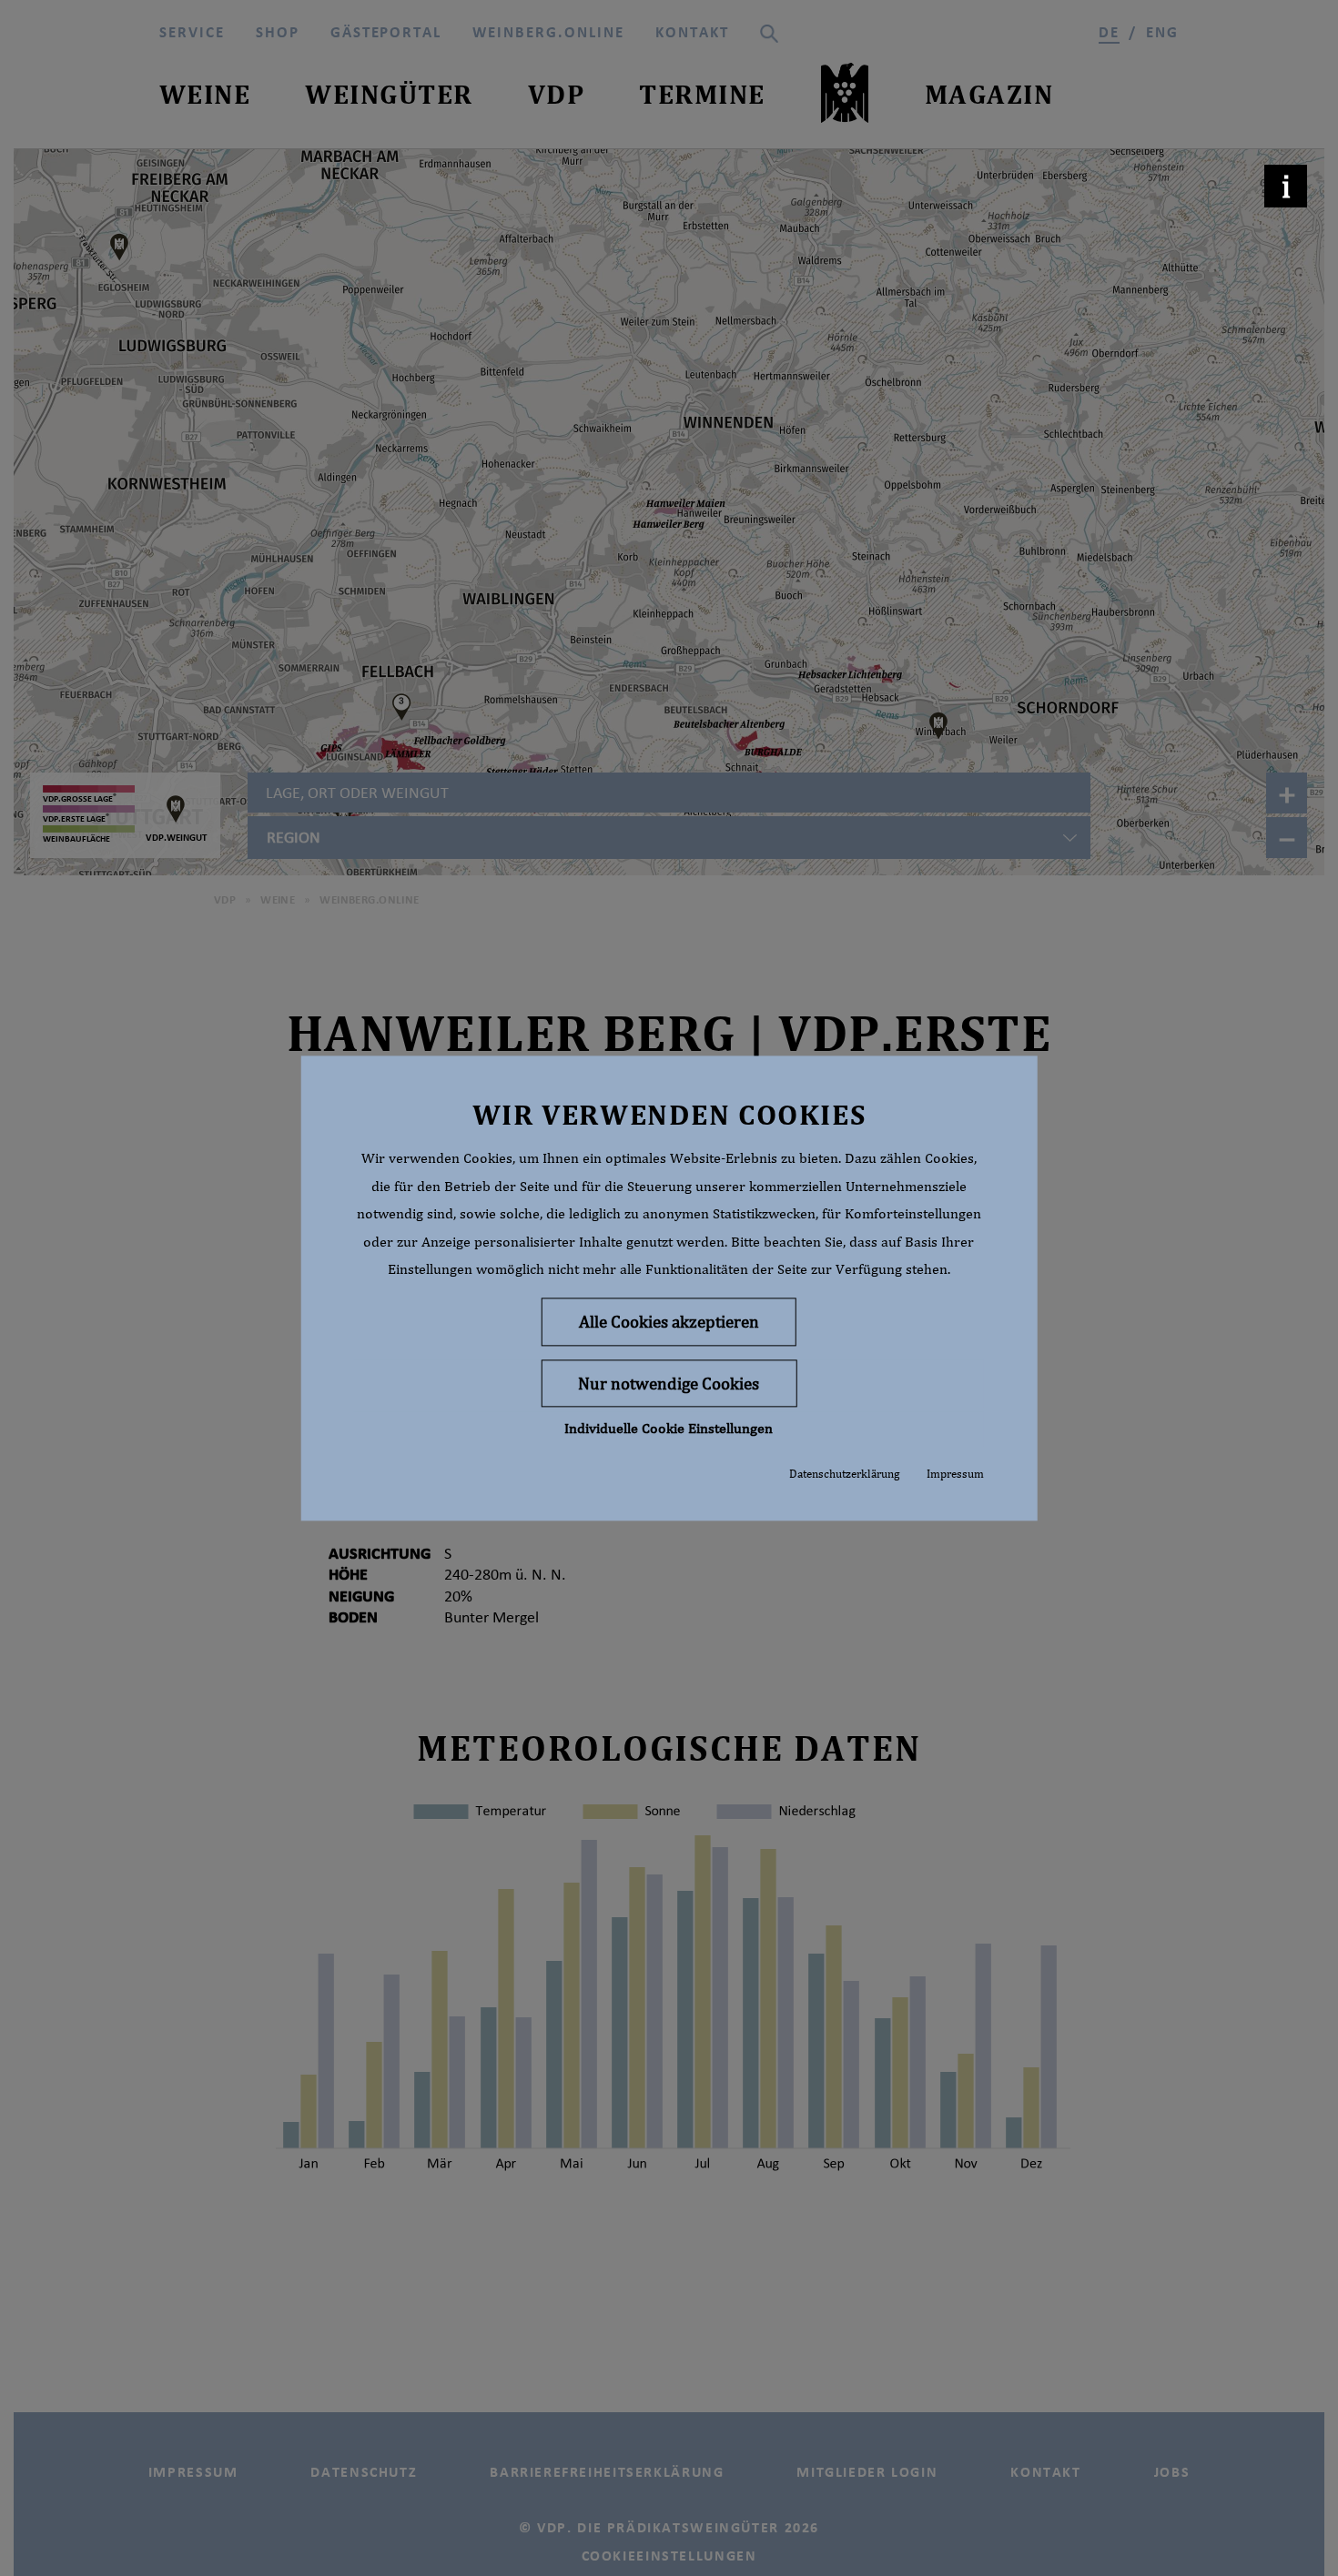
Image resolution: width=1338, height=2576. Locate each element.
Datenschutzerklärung (844, 1475)
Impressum (955, 1475)
